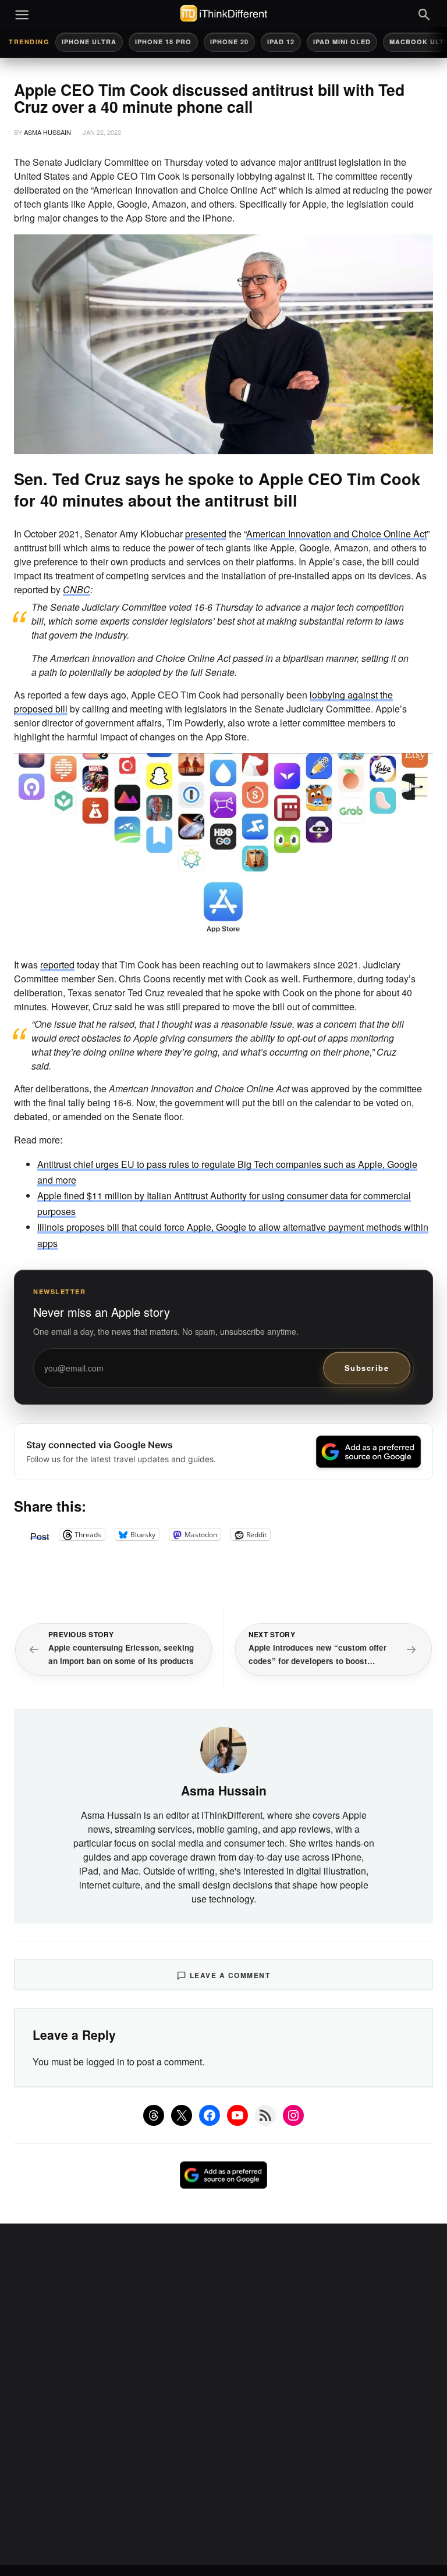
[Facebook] (210, 2115)
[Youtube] (237, 2115)
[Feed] (265, 2115)
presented (206, 534)
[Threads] (154, 2115)
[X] (182, 2115)
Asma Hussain (47, 132)
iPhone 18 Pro (163, 42)
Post (40, 1534)
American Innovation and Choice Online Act (336, 534)
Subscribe (367, 1368)
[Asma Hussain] (223, 1749)
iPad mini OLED (342, 42)
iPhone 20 (229, 42)
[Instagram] (293, 2115)
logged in (105, 2062)
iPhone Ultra (89, 42)
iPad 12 (281, 42)
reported (57, 965)
